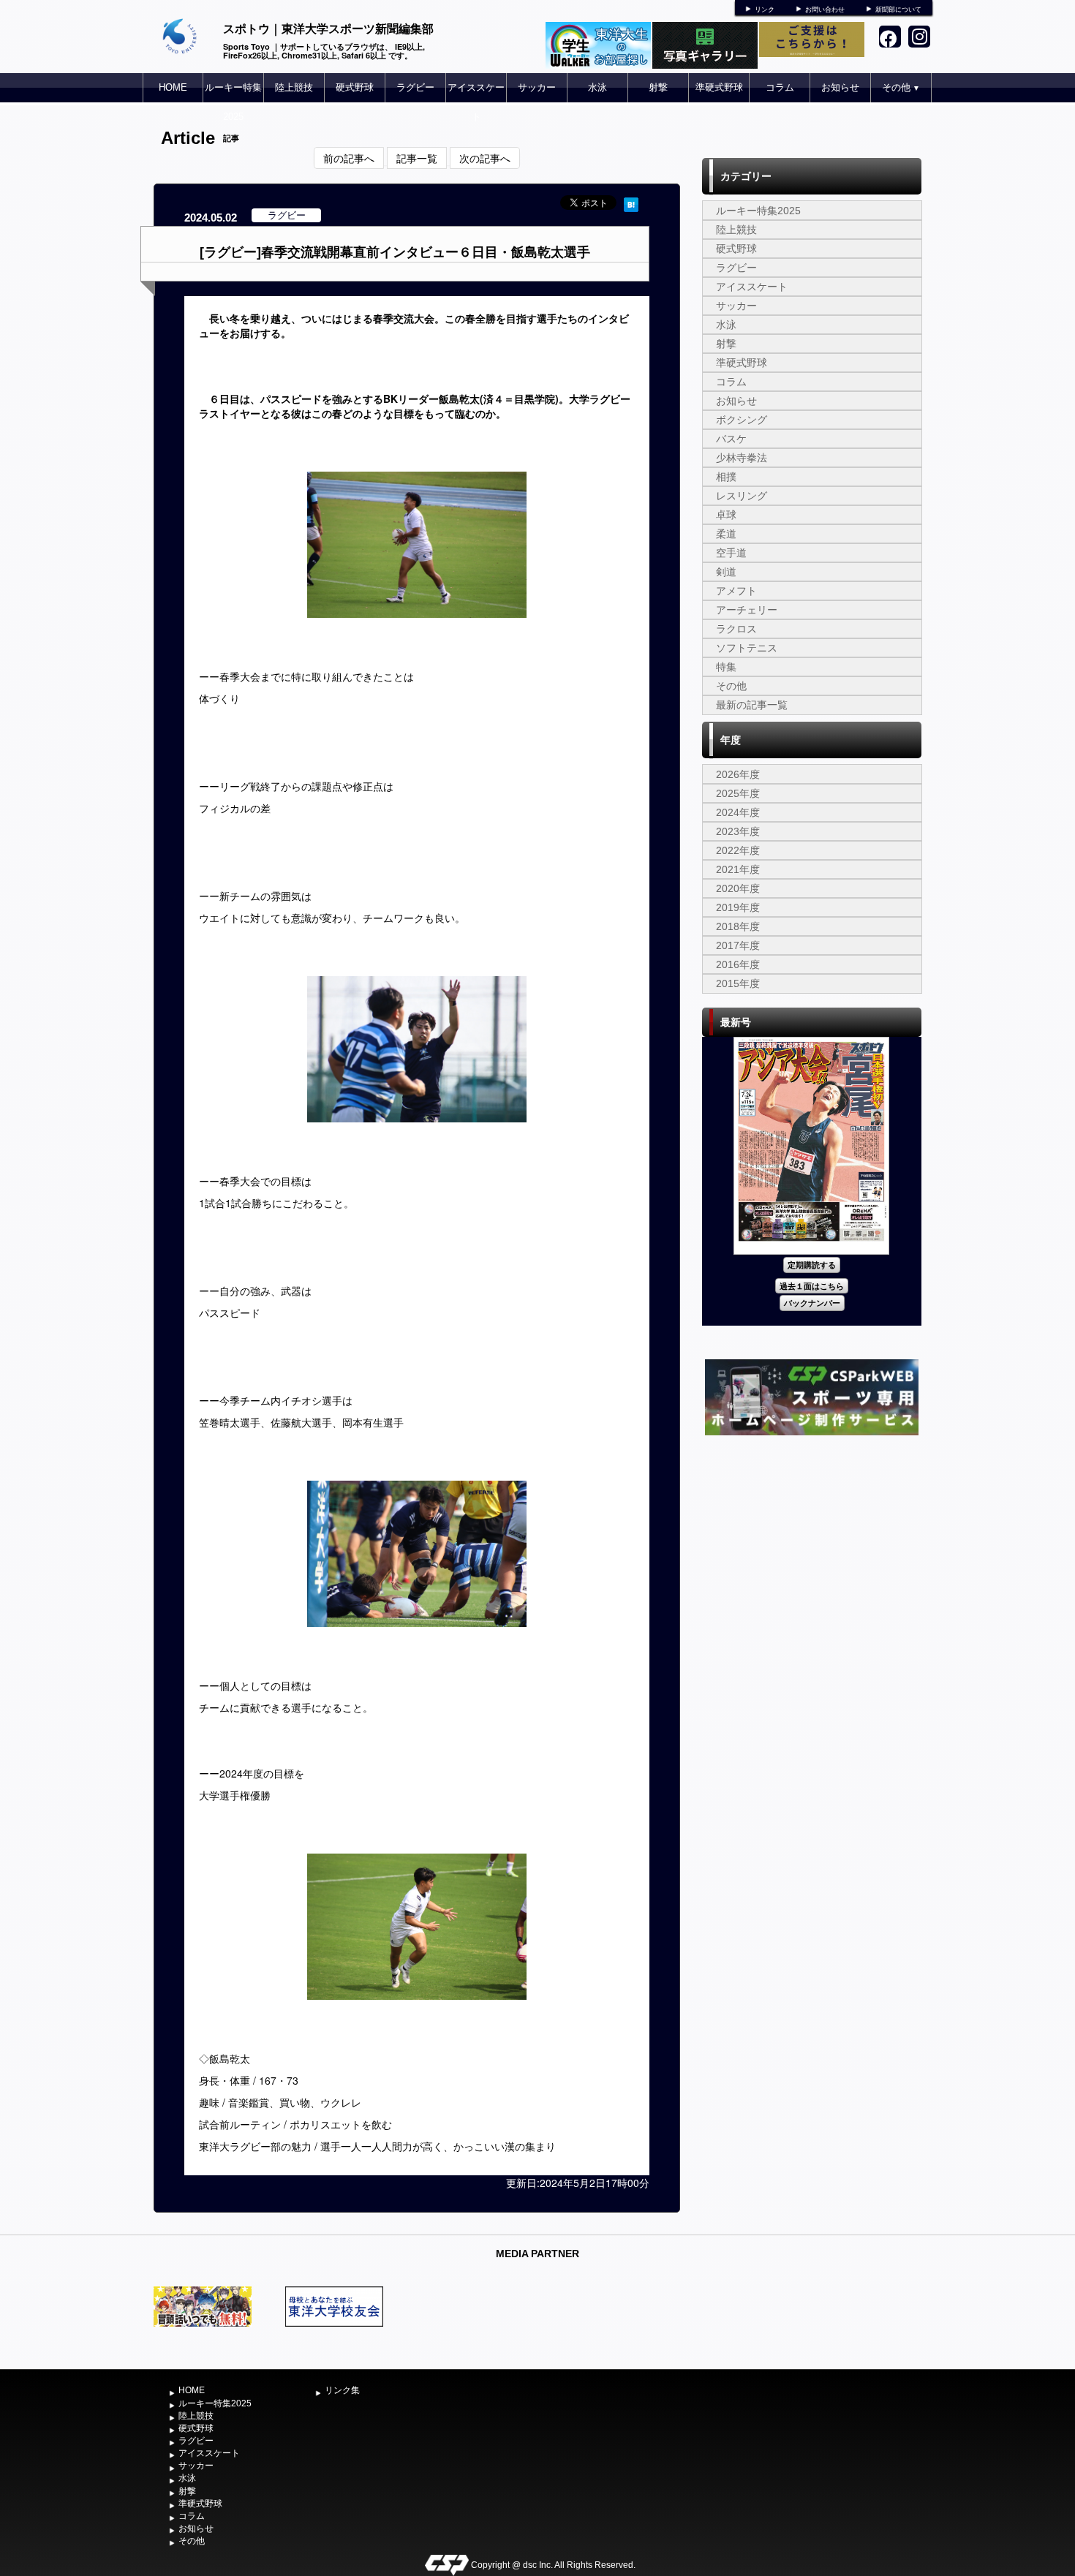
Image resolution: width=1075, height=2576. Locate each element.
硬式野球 (355, 87)
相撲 (726, 477)
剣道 (726, 572)
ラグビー (415, 87)
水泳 (597, 87)
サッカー (537, 87)
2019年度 (738, 907)
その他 (901, 87)
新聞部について (898, 10)
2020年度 (738, 888)
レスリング (742, 496)
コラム (780, 87)
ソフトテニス (747, 648)
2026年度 (738, 774)
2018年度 (738, 926)
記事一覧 (417, 158)
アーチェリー (747, 610)
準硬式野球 (719, 87)
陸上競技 (294, 87)
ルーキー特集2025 (233, 102)
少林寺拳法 (742, 458)
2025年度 (738, 793)
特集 (726, 667)
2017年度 (738, 945)
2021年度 (738, 869)
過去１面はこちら (812, 1286)
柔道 (726, 534)
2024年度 (738, 812)
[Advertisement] (812, 1549)
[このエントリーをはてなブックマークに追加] (631, 203)
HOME (173, 87)
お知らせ (840, 87)
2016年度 (738, 964)
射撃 (658, 87)
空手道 (731, 553)
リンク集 (342, 2390)
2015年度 (738, 983)
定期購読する (812, 1265)
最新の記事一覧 (752, 705)
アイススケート (476, 102)
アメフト (736, 591)
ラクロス (736, 629)
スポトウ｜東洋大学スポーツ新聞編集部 (328, 28)
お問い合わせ (825, 10)
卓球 (726, 515)
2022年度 (738, 850)
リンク (765, 10)
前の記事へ (349, 158)
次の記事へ (485, 158)
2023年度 (738, 831)
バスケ (731, 439)
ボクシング (742, 420)
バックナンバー (812, 1303)
